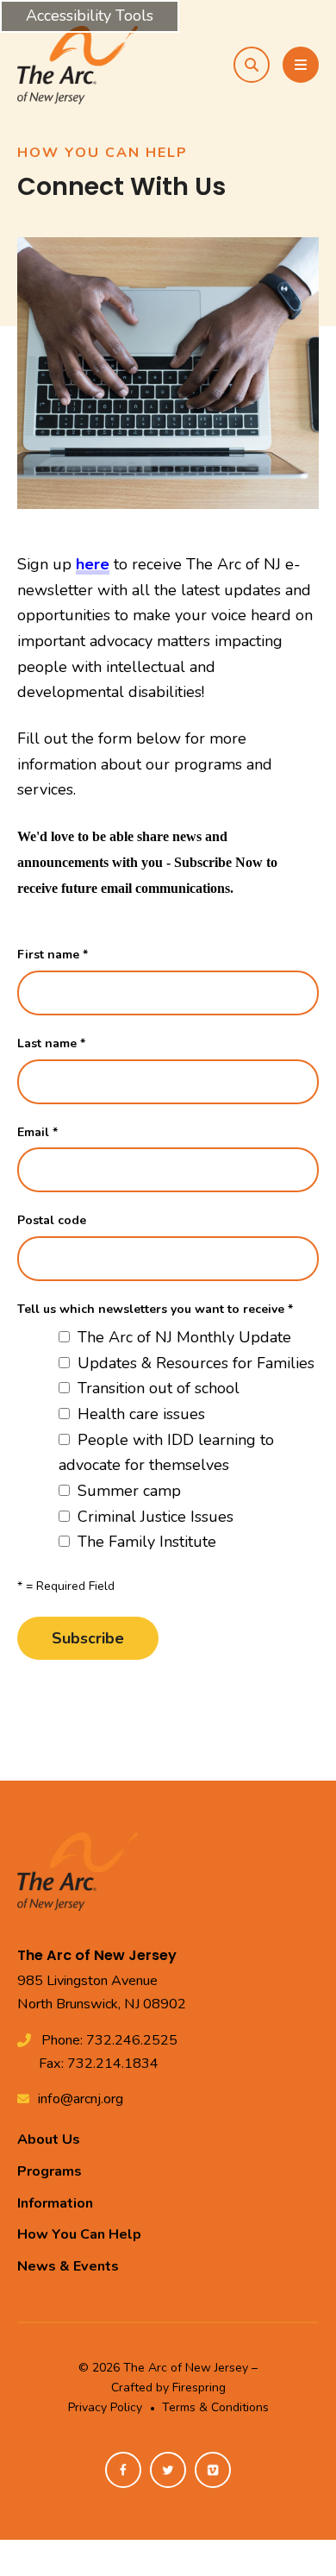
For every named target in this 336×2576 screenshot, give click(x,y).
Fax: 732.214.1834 (99, 2064)
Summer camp (127, 1491)
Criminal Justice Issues (153, 1517)
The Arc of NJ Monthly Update (182, 1337)
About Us (49, 2139)
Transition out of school (156, 1388)
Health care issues (139, 1414)
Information (55, 2203)
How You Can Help (79, 2234)
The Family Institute (145, 1542)
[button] (252, 65)
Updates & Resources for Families (194, 1363)
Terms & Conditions (215, 2407)
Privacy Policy (105, 2407)
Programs (50, 2171)
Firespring (199, 2388)
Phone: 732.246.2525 (109, 2040)
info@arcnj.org (81, 2099)
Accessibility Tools (90, 16)
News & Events (68, 2266)
